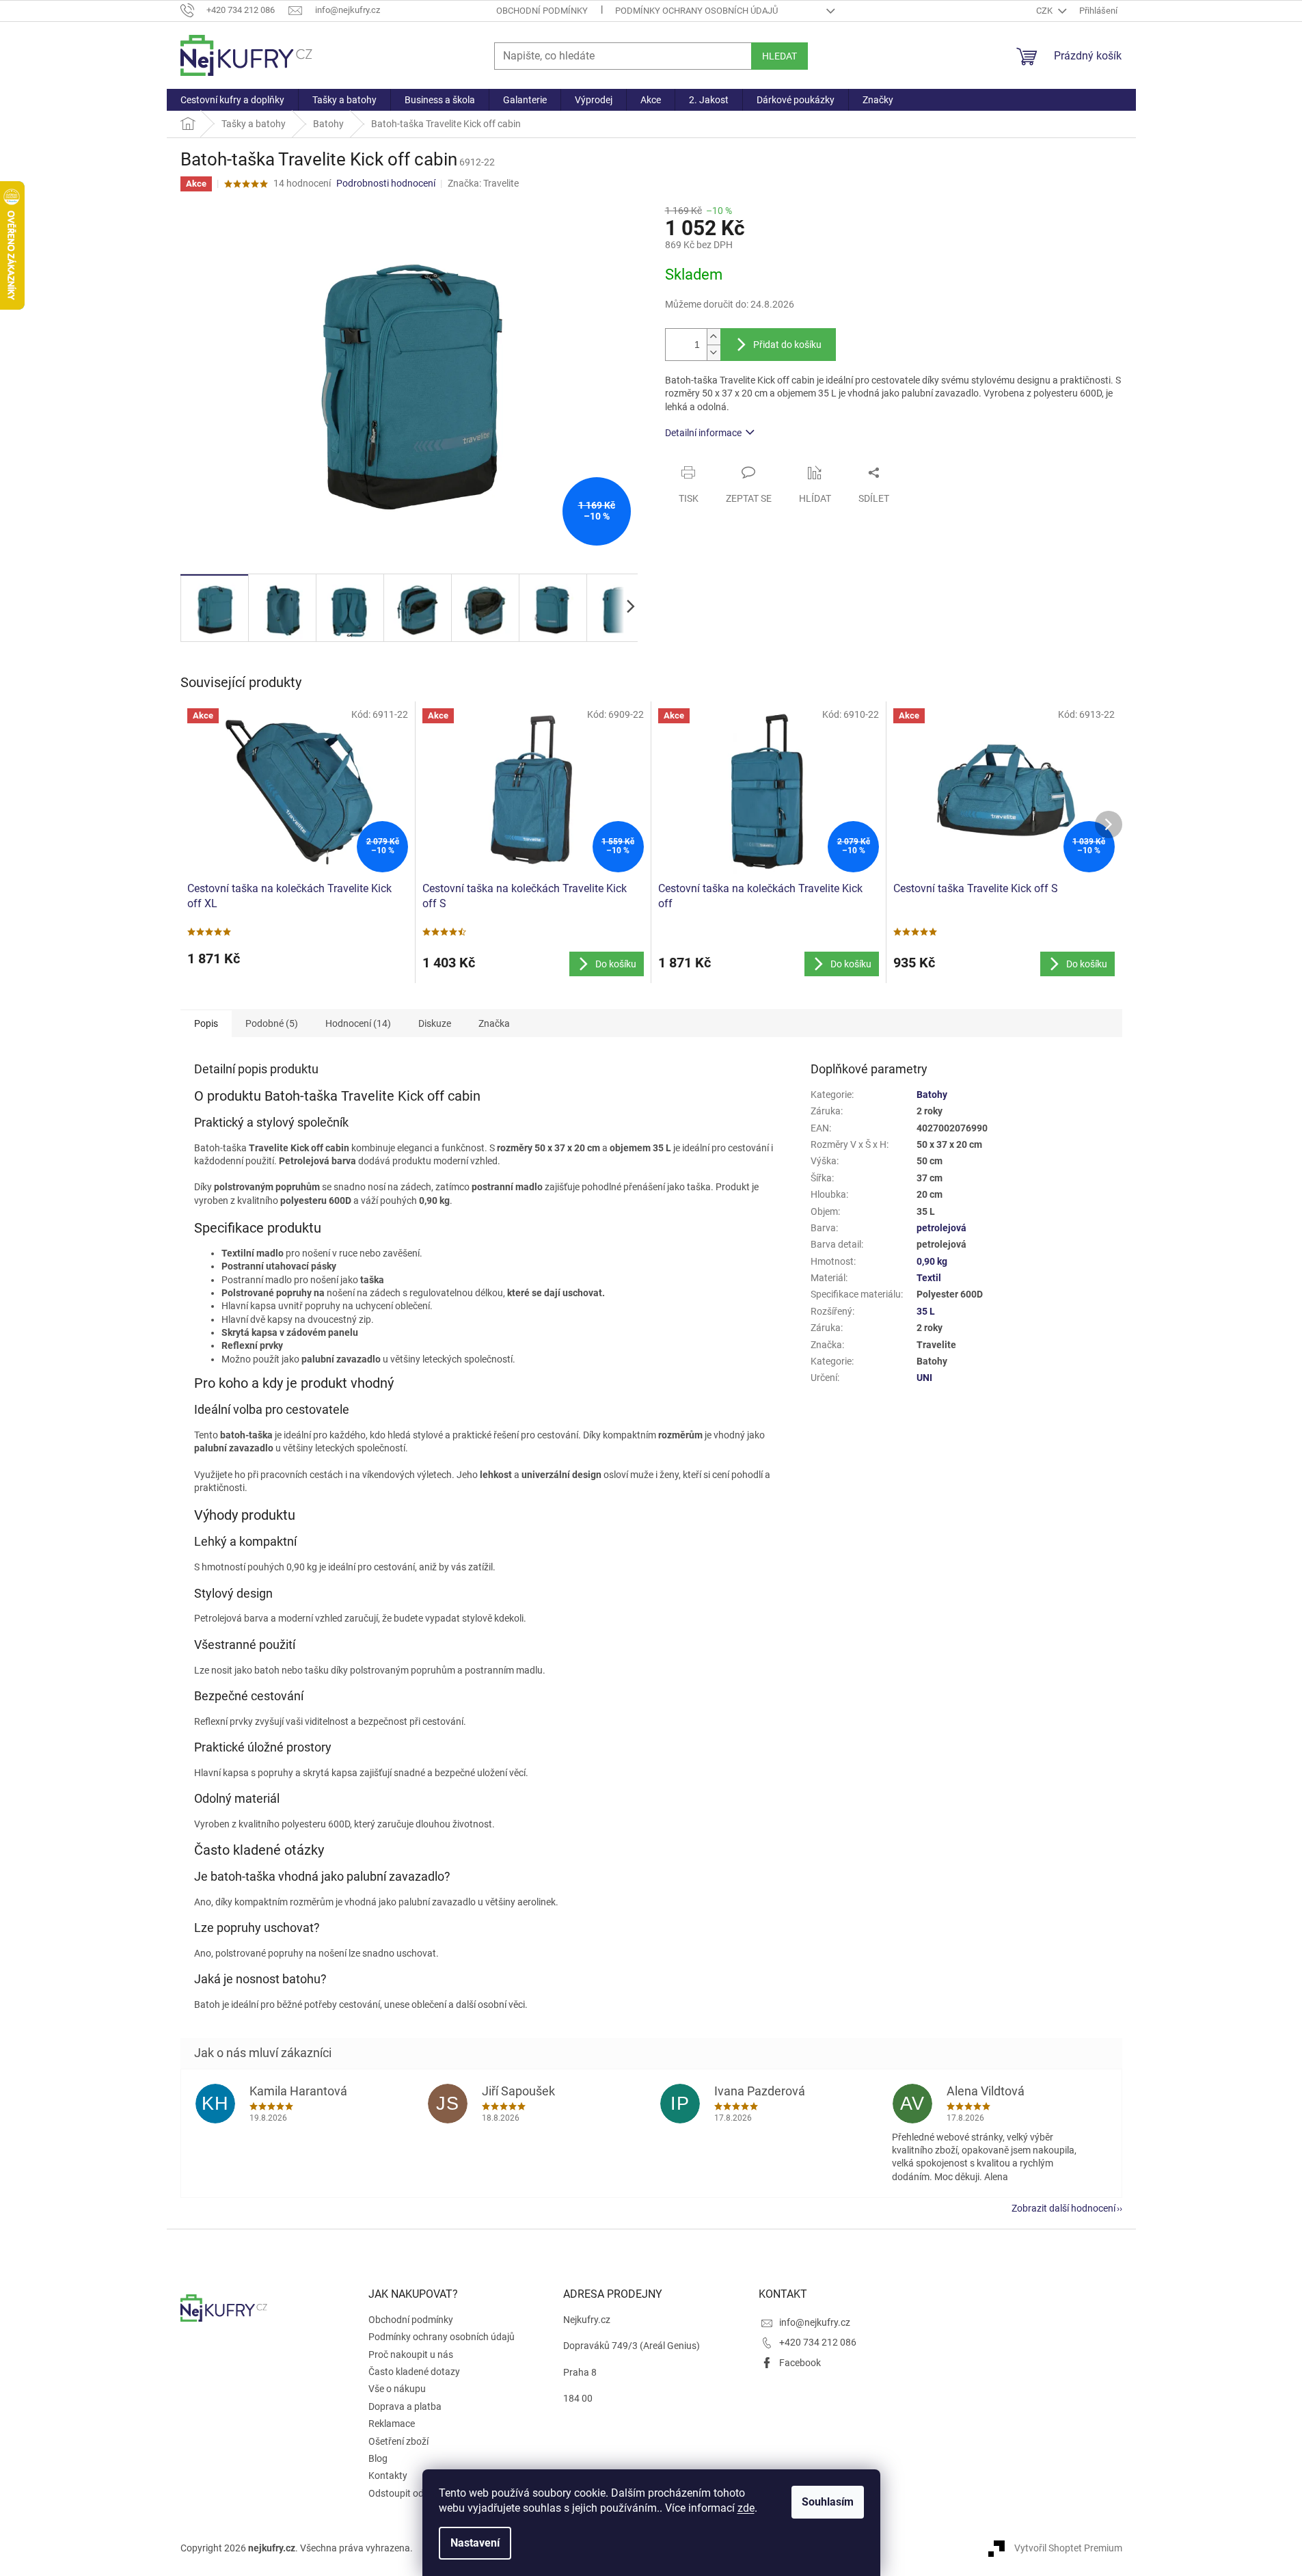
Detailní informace (703, 433)
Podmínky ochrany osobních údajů (696, 11)
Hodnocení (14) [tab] (358, 1023)
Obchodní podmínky (542, 11)
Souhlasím (828, 2502)
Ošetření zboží (398, 2441)
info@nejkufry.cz (815, 2322)
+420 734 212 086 (818, 2342)
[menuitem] (232, 100)
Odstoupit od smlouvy (415, 2493)
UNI (924, 1378)
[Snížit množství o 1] (714, 352)
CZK (1045, 11)
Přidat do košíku (787, 345)
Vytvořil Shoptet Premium (1068, 2547)
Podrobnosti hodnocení (386, 183)
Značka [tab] (494, 1023)
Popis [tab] (206, 1023)
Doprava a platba (405, 2406)
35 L (926, 1311)
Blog (378, 2458)
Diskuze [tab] (435, 1023)
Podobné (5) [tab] (272, 1023)
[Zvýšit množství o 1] (714, 337)
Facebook (800, 2363)
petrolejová (941, 1228)
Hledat (779, 56)
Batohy (932, 1095)
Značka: (483, 183)
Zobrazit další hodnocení (1063, 2208)
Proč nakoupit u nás (411, 2354)
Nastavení (475, 2543)
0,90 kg (932, 1261)
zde (746, 2508)
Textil (929, 1278)
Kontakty (388, 2476)
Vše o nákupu (397, 2389)
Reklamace (392, 2424)
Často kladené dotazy (414, 2372)
